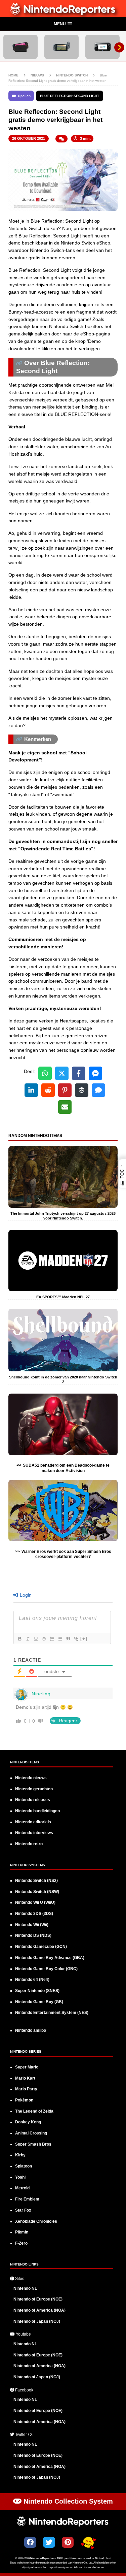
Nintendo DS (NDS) (33, 1935)
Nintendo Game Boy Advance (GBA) (50, 1958)
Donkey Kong (28, 2122)
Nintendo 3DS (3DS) (34, 1914)
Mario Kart (25, 2078)
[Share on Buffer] (82, 1090)
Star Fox (23, 2210)
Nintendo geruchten (34, 1789)
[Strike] (44, 1639)
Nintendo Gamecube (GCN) (41, 1947)
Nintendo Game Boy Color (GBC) (46, 1969)
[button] (63, 24)
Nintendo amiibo (31, 2030)
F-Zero (21, 2243)
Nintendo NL (25, 2288)
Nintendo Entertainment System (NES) (52, 2013)
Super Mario (27, 2067)
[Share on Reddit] (48, 1090)
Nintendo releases (33, 1800)
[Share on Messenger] (95, 1073)
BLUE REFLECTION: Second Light (70, 96)
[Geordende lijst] (52, 1639)
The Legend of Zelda (34, 2111)
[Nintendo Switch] (61, 47)
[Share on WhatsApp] (45, 1073)
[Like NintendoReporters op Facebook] (30, 2542)
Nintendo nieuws (31, 1778)
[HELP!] (88, 2543)
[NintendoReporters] (63, 13)
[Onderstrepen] (36, 1639)
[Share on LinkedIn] (31, 1090)
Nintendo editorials (33, 1822)
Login (25, 1595)
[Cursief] (28, 1639)
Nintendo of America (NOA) (39, 2310)
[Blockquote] (68, 1639)
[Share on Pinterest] (65, 1090)
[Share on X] (62, 1073)
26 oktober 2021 (29, 138)
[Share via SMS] (98, 1090)
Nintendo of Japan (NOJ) (37, 2321)
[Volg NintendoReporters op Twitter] (49, 2542)
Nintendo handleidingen (37, 1811)
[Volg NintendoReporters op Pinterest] (68, 2542)
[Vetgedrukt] (19, 1639)
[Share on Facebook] (79, 1073)
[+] (84, 1639)
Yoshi (20, 2177)
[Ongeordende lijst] (60, 1639)
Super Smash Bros (33, 2144)
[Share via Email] (65, 1107)
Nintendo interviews (34, 1833)
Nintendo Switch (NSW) (37, 1892)
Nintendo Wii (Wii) (32, 1925)
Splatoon (24, 2166)
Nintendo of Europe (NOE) (38, 2299)
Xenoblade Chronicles (36, 2221)
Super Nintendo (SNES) (37, 1991)
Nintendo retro (29, 1844)
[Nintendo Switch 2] (20, 47)
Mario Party (26, 2089)
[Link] (76, 1639)
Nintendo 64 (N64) (32, 1980)
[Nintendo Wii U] (102, 47)
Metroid (22, 2188)
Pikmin (22, 2232)
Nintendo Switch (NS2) (36, 1881)
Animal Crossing (31, 2133)
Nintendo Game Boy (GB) (39, 2002)
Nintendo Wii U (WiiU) (35, 1902)
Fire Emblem (27, 2199)
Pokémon (24, 2100)
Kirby (20, 2155)
